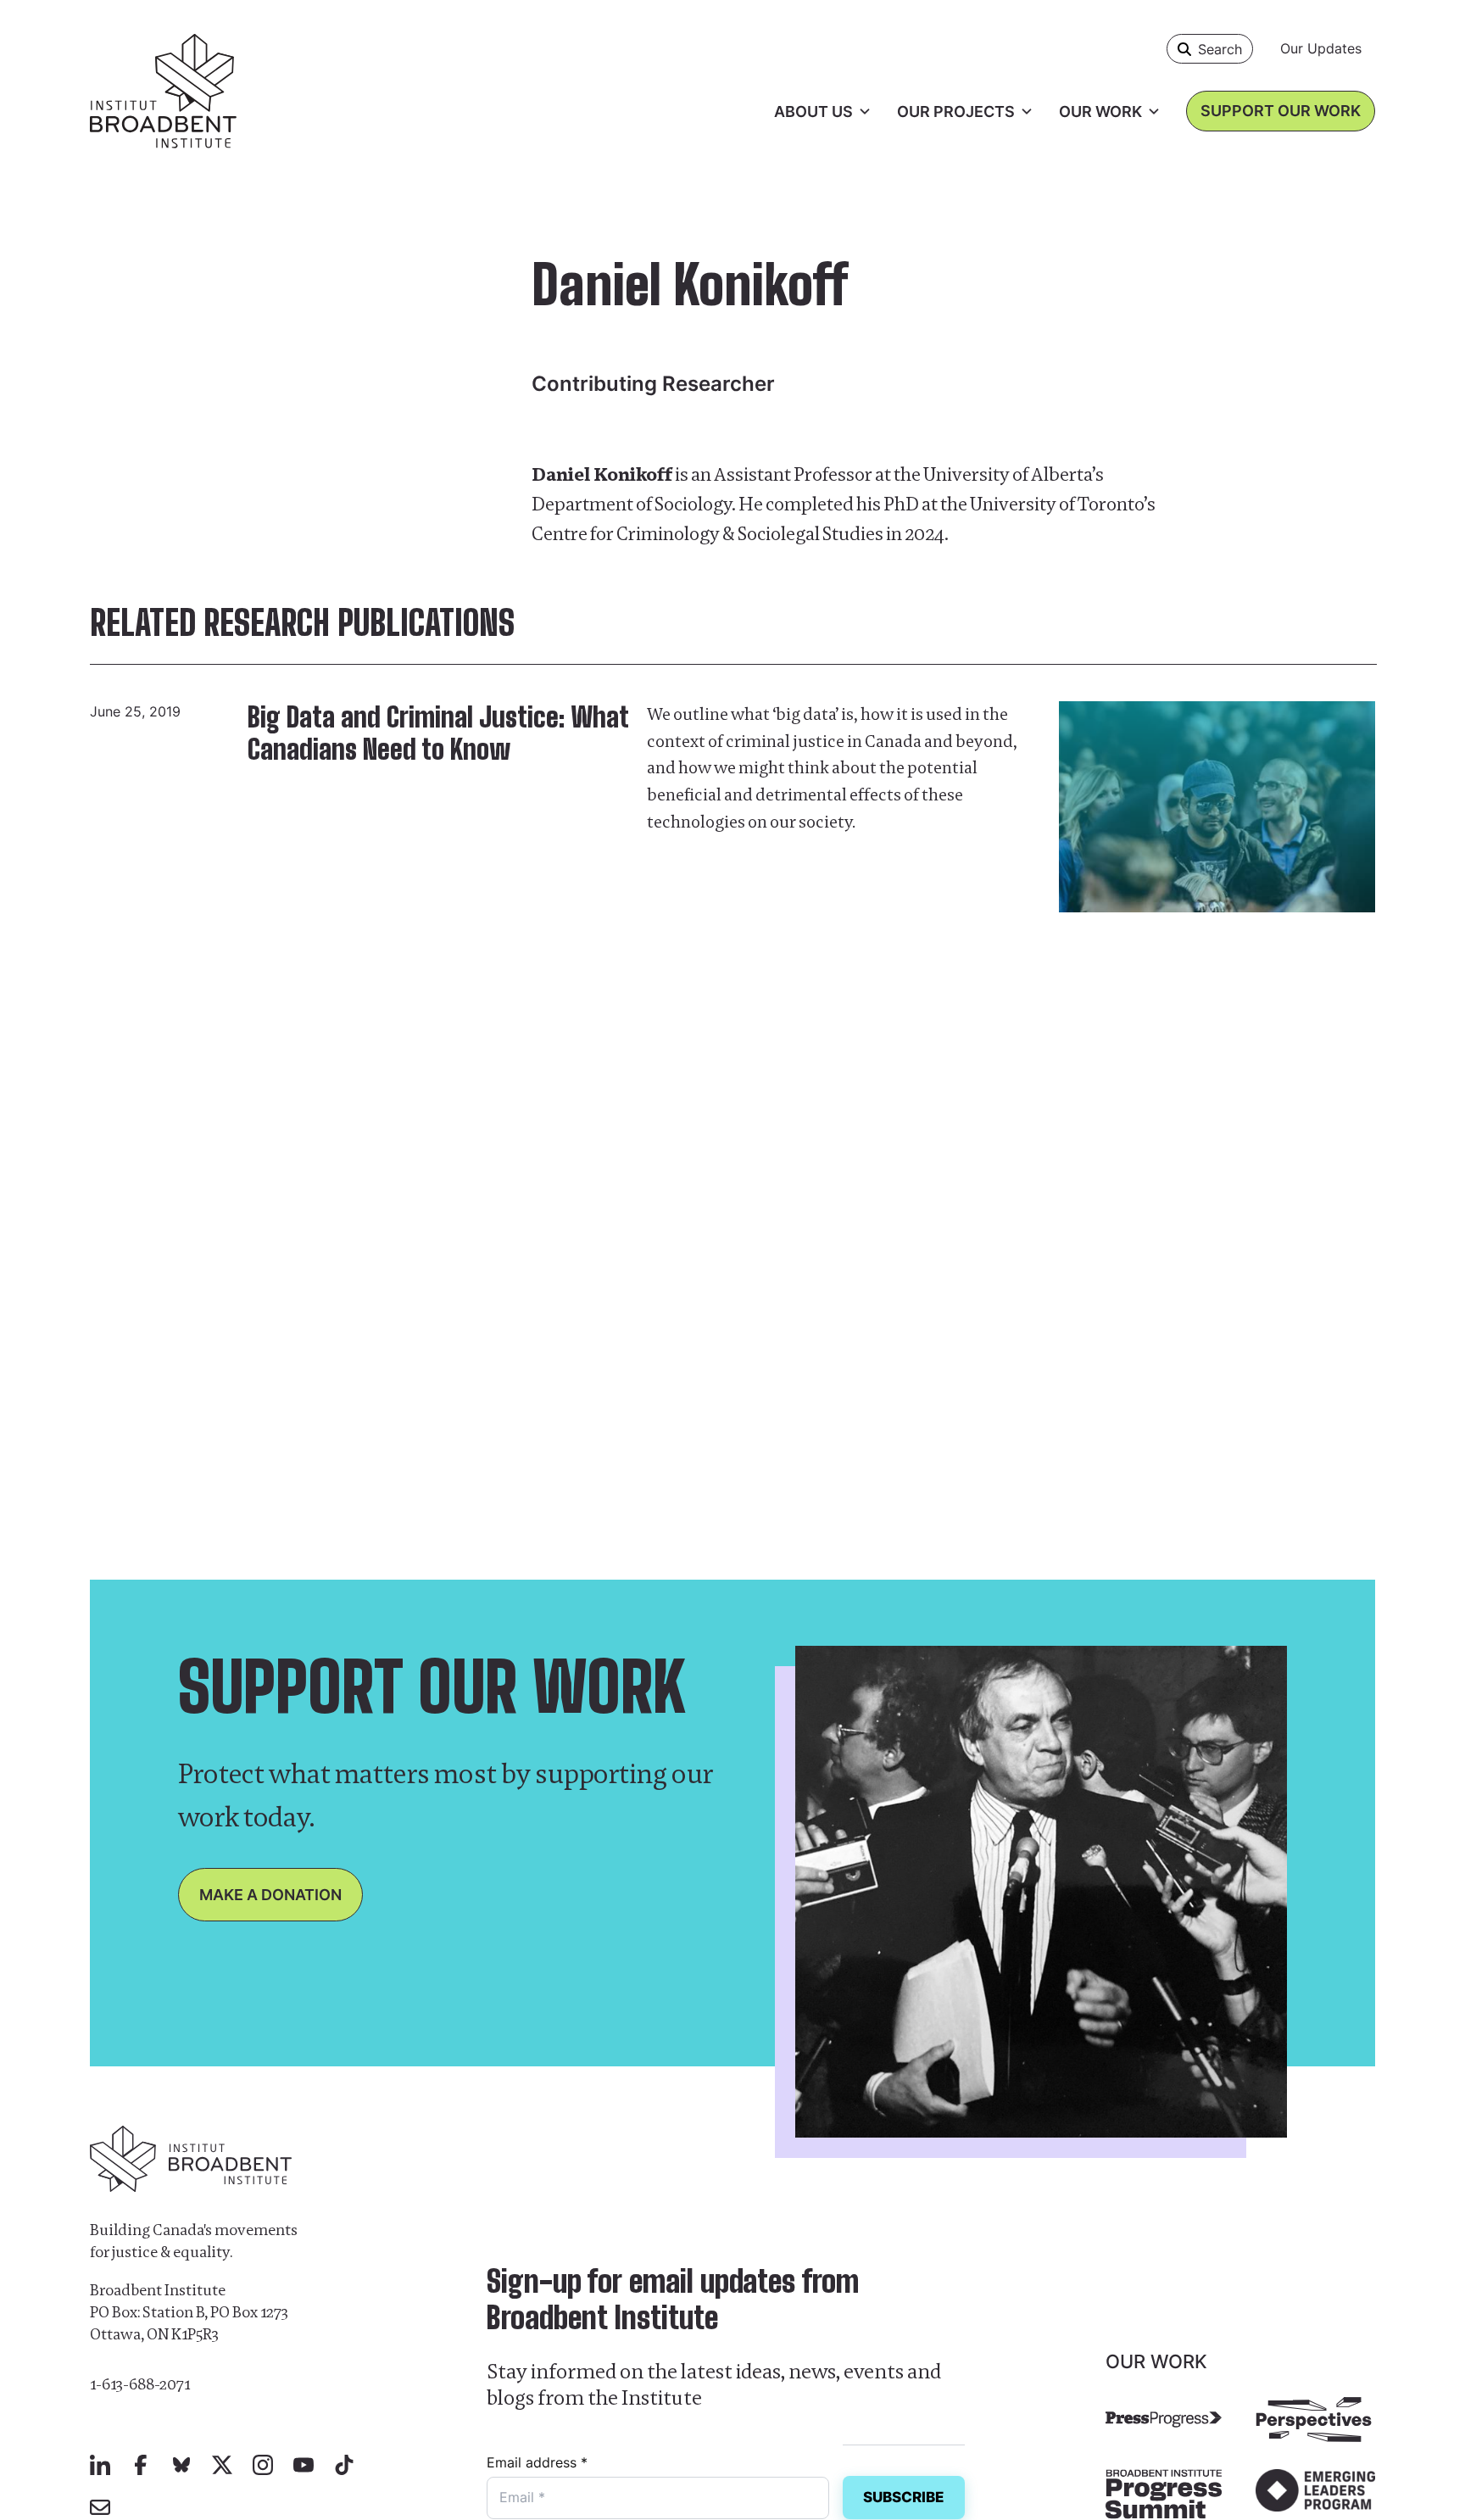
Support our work (1281, 111)
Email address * (537, 2463)
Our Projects (956, 112)
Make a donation (270, 1895)
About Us (813, 112)
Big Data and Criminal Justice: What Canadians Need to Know (438, 733)
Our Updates (1321, 48)
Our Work (1100, 112)
